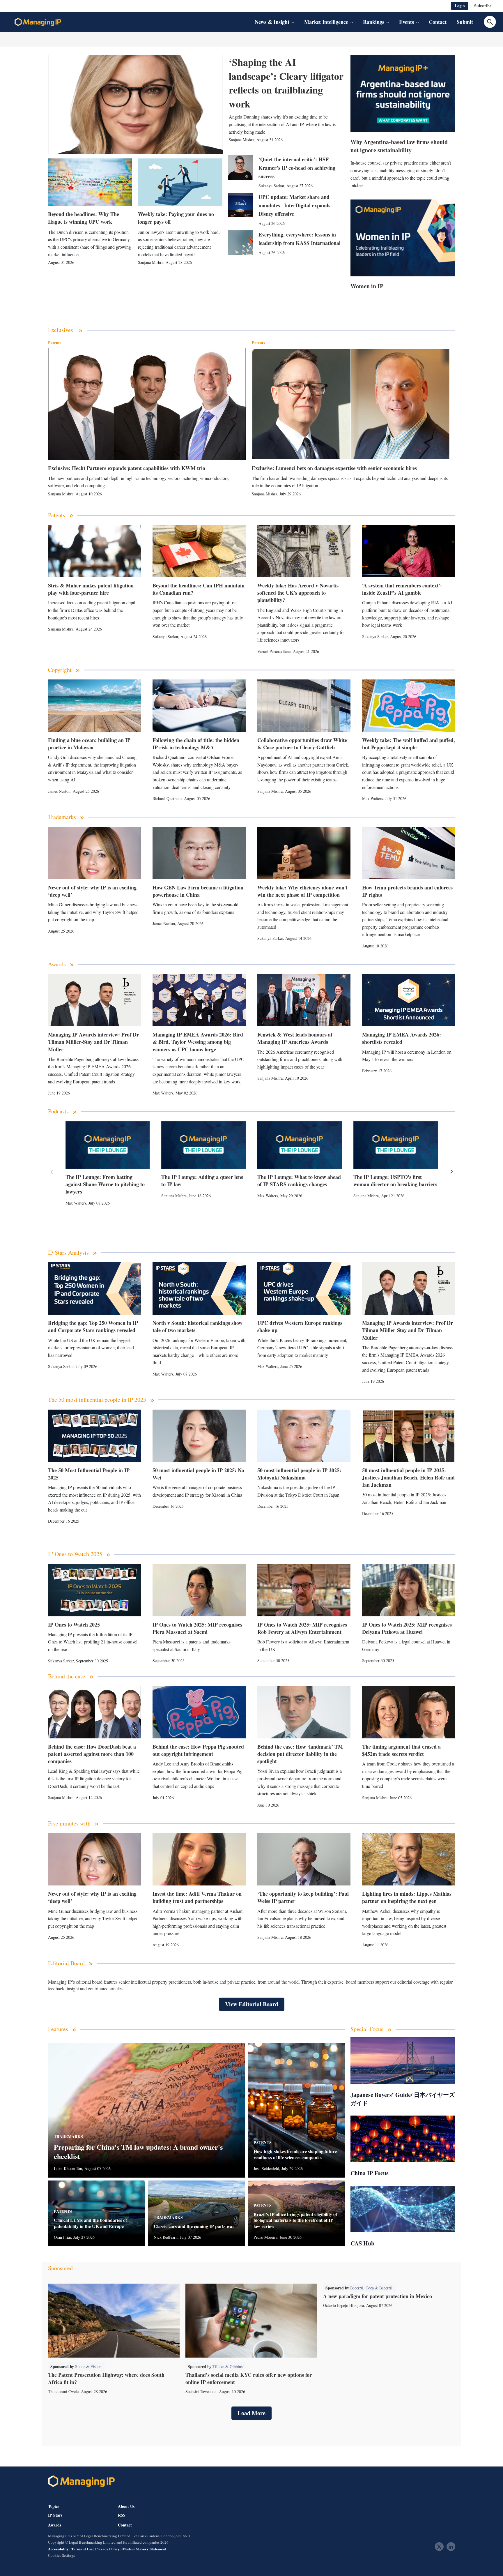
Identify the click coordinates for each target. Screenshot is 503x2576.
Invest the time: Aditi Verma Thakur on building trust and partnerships (197, 1897)
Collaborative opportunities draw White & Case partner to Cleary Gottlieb (302, 744)
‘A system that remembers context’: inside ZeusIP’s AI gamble (402, 589)
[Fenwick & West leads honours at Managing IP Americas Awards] (304, 1000)
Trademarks (62, 817)
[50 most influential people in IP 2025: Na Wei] (199, 1436)
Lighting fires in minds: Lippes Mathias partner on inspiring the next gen (407, 1897)
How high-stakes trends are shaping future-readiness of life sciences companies (296, 2155)
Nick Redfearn (166, 2237)
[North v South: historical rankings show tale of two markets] (199, 1288)
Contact (438, 22)
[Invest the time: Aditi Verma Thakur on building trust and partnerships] (199, 1859)
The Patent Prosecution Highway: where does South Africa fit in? (106, 2378)
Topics (54, 2506)
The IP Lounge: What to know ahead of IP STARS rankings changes (299, 1181)
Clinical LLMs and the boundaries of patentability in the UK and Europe (90, 2223)
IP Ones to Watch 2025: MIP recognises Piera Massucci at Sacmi (197, 1628)
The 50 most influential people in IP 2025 (97, 1400)
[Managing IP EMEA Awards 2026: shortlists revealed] (409, 1000)
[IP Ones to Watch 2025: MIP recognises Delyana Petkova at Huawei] (409, 1590)
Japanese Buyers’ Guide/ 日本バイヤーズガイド (403, 2099)
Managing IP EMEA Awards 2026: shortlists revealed (402, 1038)
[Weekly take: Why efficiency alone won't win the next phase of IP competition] (304, 853)
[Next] (451, 1172)
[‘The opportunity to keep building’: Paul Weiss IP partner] (304, 1859)
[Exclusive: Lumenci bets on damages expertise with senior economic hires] (351, 404)
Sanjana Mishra (241, 140)
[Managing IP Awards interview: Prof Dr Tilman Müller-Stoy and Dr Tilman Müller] (95, 1000)
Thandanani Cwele (63, 2392)
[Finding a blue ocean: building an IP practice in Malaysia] (95, 706)
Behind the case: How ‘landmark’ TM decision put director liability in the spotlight (300, 1754)
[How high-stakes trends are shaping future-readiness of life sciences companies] (296, 2110)
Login (460, 6)
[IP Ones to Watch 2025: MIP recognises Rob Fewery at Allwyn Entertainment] (304, 1590)
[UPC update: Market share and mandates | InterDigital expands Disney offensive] (240, 205)
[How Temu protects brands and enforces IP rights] (409, 853)
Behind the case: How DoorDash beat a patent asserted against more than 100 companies (92, 1754)
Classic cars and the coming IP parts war (194, 2226)
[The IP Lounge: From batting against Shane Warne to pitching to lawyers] (108, 1145)
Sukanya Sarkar (271, 186)
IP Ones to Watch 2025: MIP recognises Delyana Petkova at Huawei (407, 1628)
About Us (126, 2506)
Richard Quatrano (167, 798)
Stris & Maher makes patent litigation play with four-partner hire (91, 589)
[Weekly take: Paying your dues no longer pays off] (180, 182)
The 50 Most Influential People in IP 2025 (89, 1474)
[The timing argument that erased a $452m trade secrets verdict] (409, 1712)
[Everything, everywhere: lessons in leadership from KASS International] (240, 243)
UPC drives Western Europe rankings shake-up (300, 1326)
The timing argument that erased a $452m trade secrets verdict (401, 1750)
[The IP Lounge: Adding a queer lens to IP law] (203, 1145)
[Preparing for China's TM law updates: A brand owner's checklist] (146, 2110)
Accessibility (58, 2549)
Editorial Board (66, 1963)
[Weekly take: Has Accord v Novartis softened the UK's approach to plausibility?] (304, 551)
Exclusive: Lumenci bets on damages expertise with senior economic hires (334, 468)
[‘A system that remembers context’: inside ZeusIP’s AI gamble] (409, 551)
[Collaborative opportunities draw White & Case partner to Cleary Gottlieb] (304, 706)
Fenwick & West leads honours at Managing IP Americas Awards (295, 1038)
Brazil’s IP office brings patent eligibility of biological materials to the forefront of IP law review (295, 2220)
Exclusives (61, 330)
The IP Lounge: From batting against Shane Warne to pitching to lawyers (105, 1184)
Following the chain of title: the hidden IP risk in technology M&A (196, 744)
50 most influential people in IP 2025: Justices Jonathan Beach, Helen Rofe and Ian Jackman (408, 1477)
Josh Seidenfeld (266, 2168)
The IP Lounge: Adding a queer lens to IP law (202, 1181)
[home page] (38, 22)
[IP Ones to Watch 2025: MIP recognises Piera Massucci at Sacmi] (199, 1590)
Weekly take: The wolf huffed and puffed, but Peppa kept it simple (409, 744)
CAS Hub (362, 2243)
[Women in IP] (403, 238)
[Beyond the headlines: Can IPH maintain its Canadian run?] (199, 551)
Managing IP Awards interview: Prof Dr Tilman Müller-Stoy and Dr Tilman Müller (93, 1042)
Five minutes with (69, 1824)
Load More (251, 2413)
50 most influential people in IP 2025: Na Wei (198, 1474)
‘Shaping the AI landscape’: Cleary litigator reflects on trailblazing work (286, 83)
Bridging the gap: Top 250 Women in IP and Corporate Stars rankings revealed (93, 1326)
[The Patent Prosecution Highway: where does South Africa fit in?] (114, 2321)
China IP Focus (370, 2173)
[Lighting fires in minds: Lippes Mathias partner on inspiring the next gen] (409, 1859)
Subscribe (483, 6)
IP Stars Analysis (68, 1253)
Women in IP (367, 286)
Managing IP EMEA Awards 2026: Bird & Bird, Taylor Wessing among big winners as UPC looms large (198, 1042)
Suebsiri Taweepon (201, 2392)
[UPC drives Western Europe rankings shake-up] (304, 1288)
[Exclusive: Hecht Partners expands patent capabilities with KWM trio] (147, 404)
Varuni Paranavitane (274, 651)
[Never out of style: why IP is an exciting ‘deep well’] (95, 853)
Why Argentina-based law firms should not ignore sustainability (399, 146)
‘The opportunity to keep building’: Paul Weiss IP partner (303, 1897)
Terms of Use (82, 2549)
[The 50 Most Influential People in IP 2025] (95, 1436)
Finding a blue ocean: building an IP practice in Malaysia (89, 744)
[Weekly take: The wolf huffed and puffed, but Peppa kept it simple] (409, 706)
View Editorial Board (252, 2004)
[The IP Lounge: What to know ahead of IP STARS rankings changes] (300, 1145)
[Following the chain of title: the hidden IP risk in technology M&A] (199, 706)
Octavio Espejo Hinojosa (343, 2305)
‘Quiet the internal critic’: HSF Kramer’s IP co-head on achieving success (297, 168)
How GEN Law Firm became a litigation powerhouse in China (198, 891)
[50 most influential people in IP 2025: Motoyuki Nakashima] (304, 1436)
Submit (465, 22)
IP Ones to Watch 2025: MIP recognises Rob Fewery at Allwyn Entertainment (302, 1628)
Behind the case (67, 1677)
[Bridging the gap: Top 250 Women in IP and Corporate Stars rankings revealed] (95, 1288)
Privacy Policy (107, 2549)
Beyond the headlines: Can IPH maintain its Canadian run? (199, 589)
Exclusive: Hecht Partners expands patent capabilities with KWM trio (127, 468)
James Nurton (59, 791)
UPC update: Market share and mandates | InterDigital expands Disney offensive (294, 205)
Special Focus (367, 2029)
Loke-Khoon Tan (68, 2168)
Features (58, 2029)
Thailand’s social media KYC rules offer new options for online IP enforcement (249, 2378)
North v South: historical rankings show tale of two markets (198, 1326)
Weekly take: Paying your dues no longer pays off (176, 218)
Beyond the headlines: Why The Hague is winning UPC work (84, 218)
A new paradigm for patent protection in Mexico (378, 2296)
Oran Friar (62, 2237)
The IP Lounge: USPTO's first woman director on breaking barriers (395, 1181)
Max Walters (372, 798)
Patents (55, 343)
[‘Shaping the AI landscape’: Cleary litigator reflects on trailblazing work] (136, 105)
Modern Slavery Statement (144, 2549)
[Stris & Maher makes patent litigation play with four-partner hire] (95, 551)
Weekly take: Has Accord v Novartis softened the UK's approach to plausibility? (298, 593)
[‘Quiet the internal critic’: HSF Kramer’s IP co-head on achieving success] (240, 167)
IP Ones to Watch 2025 (75, 1554)
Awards (57, 964)
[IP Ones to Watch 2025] (95, 1590)
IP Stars (55, 2515)
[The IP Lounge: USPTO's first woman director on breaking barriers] (396, 1145)
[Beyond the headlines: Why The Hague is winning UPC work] (90, 182)
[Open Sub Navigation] (293, 22)
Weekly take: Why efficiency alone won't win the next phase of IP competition (302, 891)
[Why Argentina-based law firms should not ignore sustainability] (403, 94)
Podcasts (58, 1112)
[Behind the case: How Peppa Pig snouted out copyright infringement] (199, 1712)
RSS (122, 2515)
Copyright (60, 670)
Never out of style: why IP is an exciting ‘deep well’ (92, 891)
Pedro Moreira (265, 2237)
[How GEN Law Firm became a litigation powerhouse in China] (199, 853)
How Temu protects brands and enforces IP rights (407, 891)
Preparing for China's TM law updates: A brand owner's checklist (138, 2151)
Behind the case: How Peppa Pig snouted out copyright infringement (198, 1750)
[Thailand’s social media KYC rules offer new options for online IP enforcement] (251, 2321)
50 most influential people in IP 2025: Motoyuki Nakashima (299, 1474)
